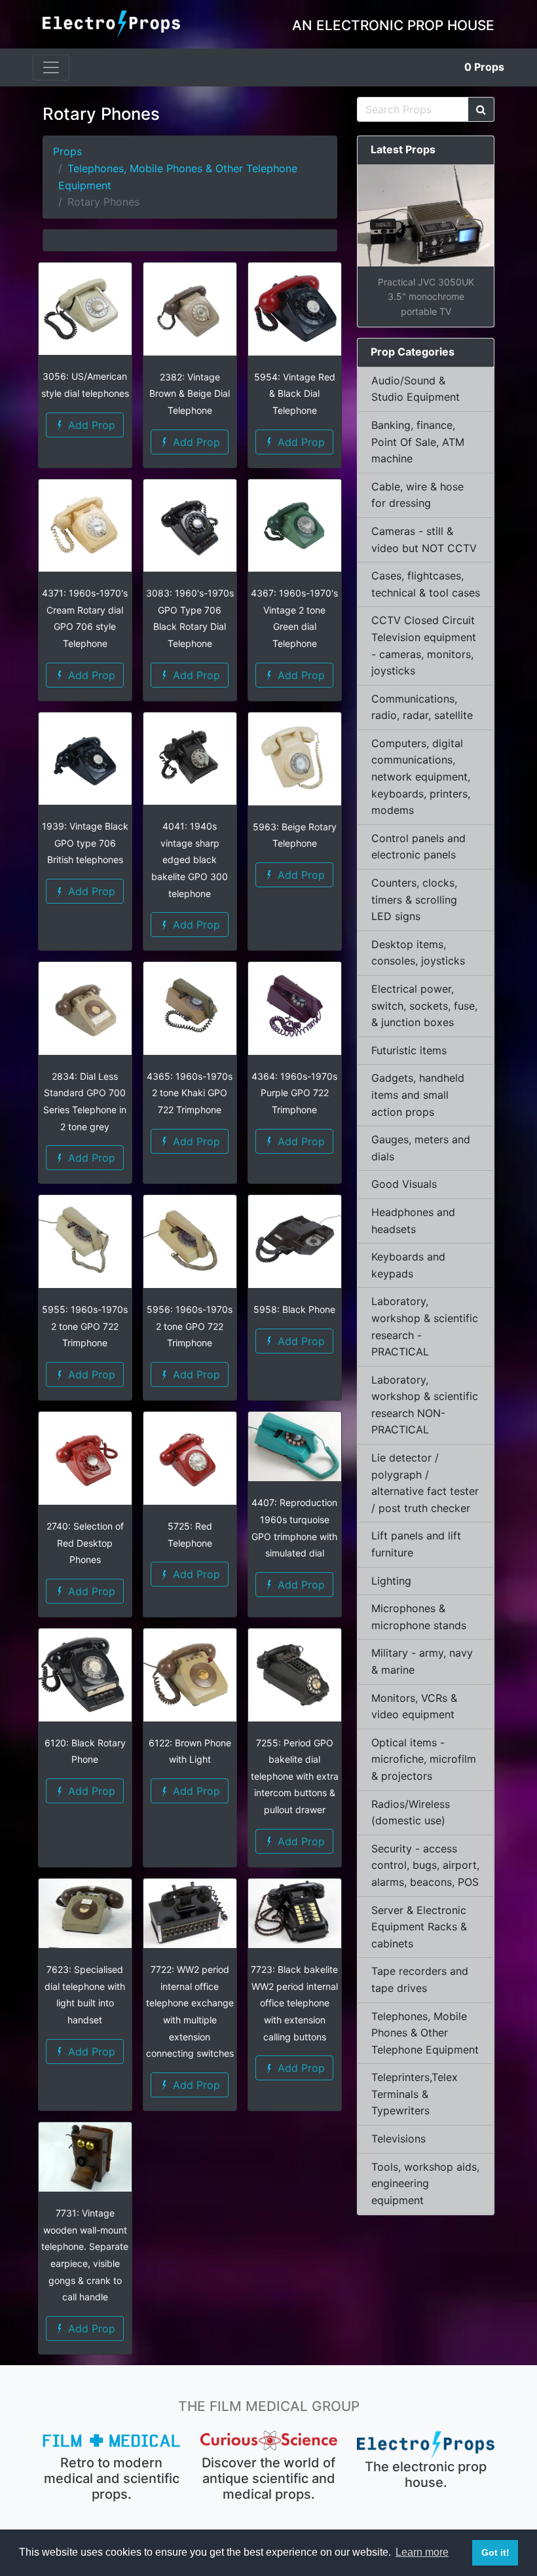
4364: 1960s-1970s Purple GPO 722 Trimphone (294, 1093)
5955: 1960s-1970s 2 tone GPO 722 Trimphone (85, 1326)
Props (484, 67)
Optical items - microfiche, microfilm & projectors (424, 1759)
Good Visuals (404, 1184)
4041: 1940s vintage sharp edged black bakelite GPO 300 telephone (190, 859)
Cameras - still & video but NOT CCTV (424, 540)
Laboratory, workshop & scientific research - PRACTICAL (425, 1326)
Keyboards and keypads (408, 1265)
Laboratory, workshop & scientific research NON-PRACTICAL (425, 1405)
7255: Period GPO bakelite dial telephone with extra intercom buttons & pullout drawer (295, 1776)
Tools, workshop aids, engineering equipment (425, 2183)
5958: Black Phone (294, 1309)
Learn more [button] (422, 2552)
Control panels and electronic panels (418, 847)
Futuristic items (409, 1050)
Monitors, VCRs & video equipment (414, 1706)
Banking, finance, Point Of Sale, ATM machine (418, 442)
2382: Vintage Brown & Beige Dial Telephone (190, 394)
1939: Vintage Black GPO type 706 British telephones (85, 843)
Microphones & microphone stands (419, 1617)
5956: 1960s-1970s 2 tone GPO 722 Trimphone (190, 1326)
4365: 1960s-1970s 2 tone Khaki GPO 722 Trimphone (190, 1093)
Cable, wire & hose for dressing (417, 495)
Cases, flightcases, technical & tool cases (426, 584)
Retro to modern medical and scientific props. (112, 2478)
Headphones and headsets (413, 1221)
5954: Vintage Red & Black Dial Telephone (295, 394)
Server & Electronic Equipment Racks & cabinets (419, 1927)
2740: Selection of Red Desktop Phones (85, 1543)
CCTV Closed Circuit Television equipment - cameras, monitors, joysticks (424, 645)
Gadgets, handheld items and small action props (418, 1095)
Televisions (398, 2139)
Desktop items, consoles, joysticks (418, 953)
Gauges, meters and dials (421, 1148)
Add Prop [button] (90, 425)
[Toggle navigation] (51, 67)
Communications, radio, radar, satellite (422, 707)
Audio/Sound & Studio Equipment (416, 389)
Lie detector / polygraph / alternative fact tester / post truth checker (425, 1483)
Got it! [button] (495, 2552)
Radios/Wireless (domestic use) (411, 1812)
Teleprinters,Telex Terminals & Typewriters (415, 2094)
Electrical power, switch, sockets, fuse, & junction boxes (424, 1005)
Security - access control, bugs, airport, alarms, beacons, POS (425, 1865)
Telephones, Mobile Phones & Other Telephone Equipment (425, 2033)
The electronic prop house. (426, 2475)
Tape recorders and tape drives (420, 1979)
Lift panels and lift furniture (416, 1544)
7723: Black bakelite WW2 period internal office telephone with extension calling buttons (294, 2003)
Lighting (391, 1581)
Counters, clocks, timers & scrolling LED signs (414, 899)
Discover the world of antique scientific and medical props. (268, 2478)
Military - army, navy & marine (422, 1661)
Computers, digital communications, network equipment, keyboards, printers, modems (421, 777)
